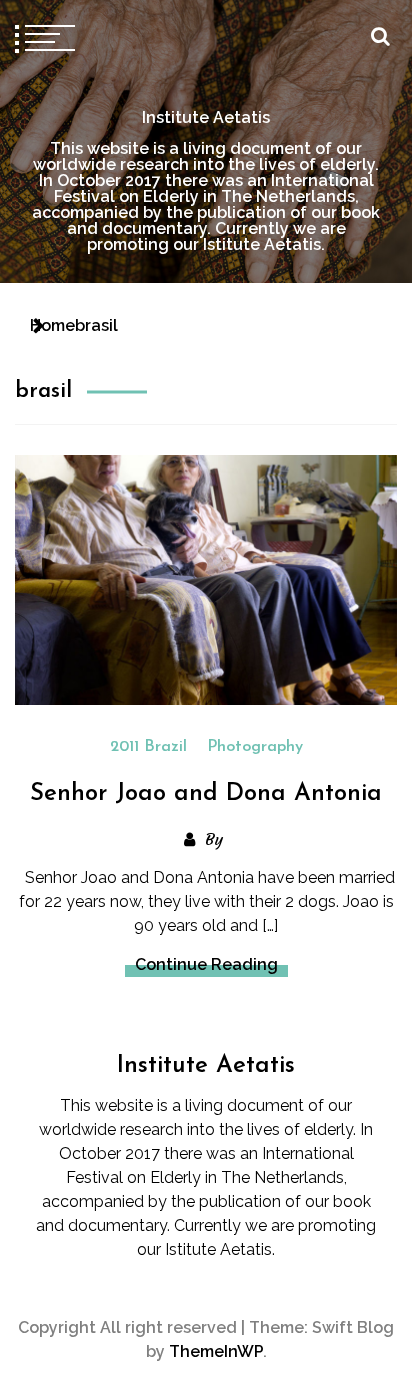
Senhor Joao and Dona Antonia (206, 794)
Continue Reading (206, 964)
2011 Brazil (148, 747)
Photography (255, 747)
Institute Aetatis (206, 117)
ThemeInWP (216, 1351)
